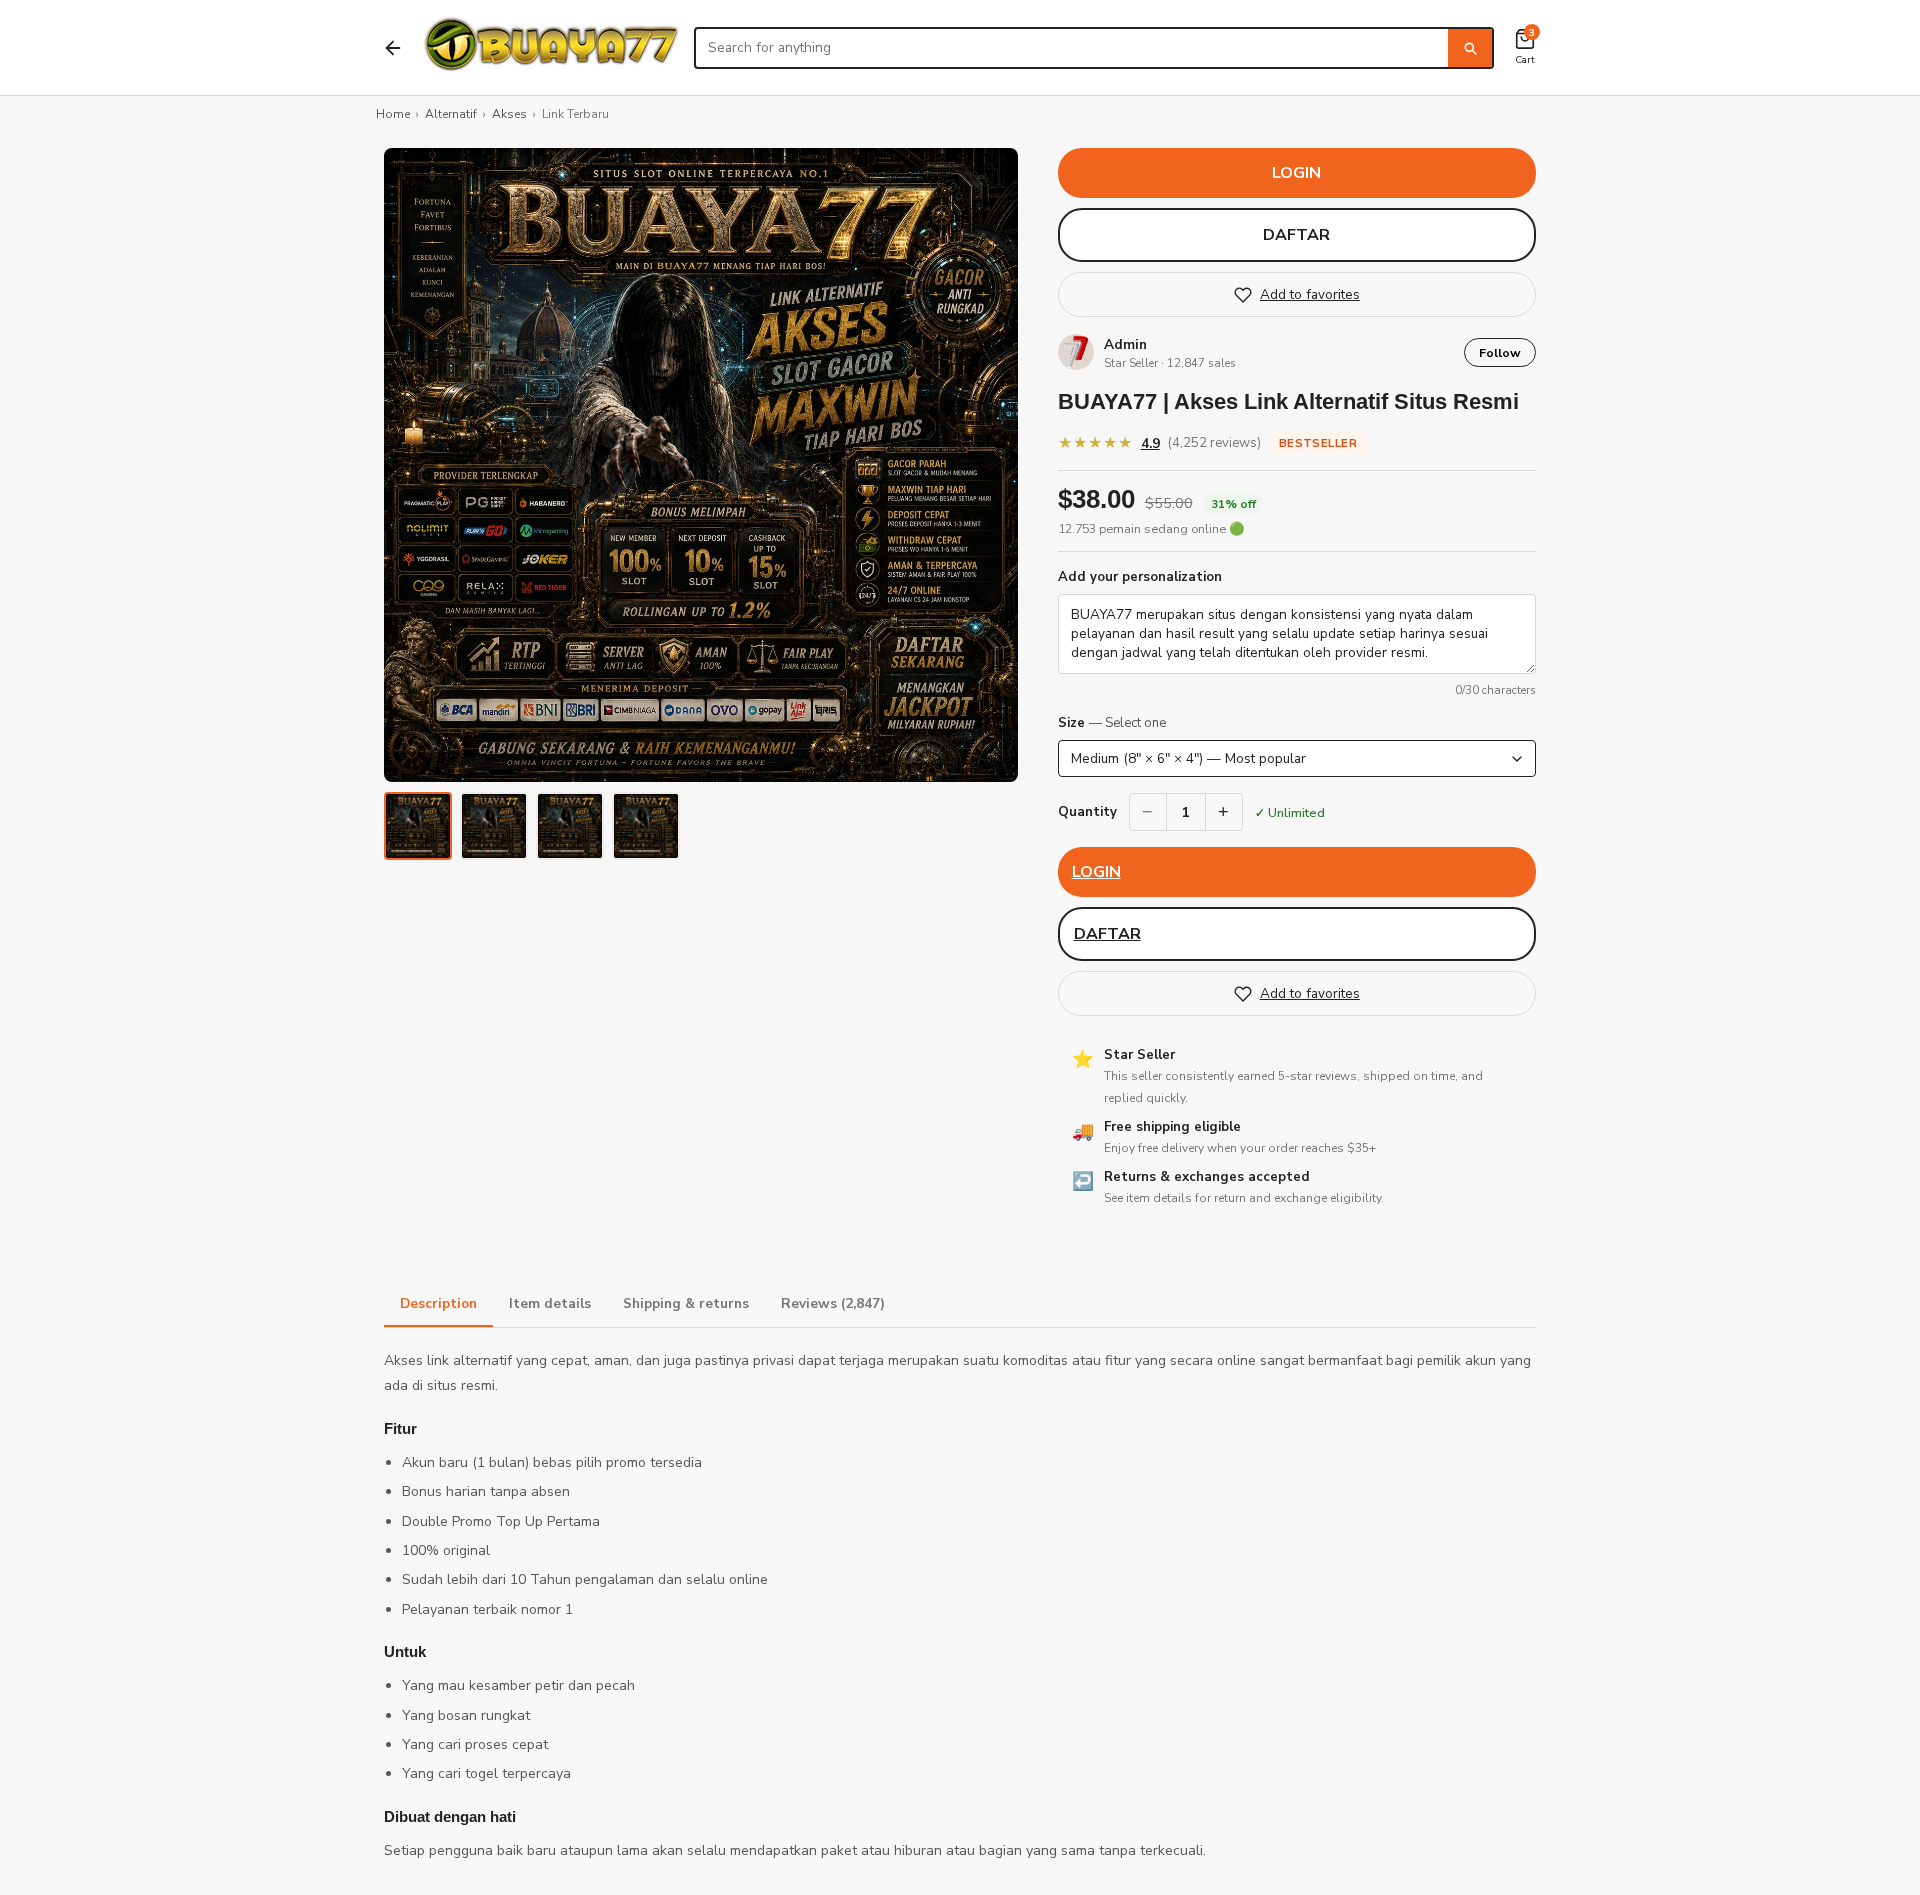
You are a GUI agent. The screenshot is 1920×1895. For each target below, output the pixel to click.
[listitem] (418, 826)
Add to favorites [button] (1310, 294)
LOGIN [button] (1296, 173)
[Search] (1470, 48)
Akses (509, 114)
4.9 (1150, 443)
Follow (1500, 352)
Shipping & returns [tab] (686, 1303)
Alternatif (451, 114)
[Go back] (393, 48)
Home (393, 114)
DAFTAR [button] (1296, 235)
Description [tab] (438, 1303)
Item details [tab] (550, 1303)
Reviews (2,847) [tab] (833, 1303)
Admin (1125, 344)
